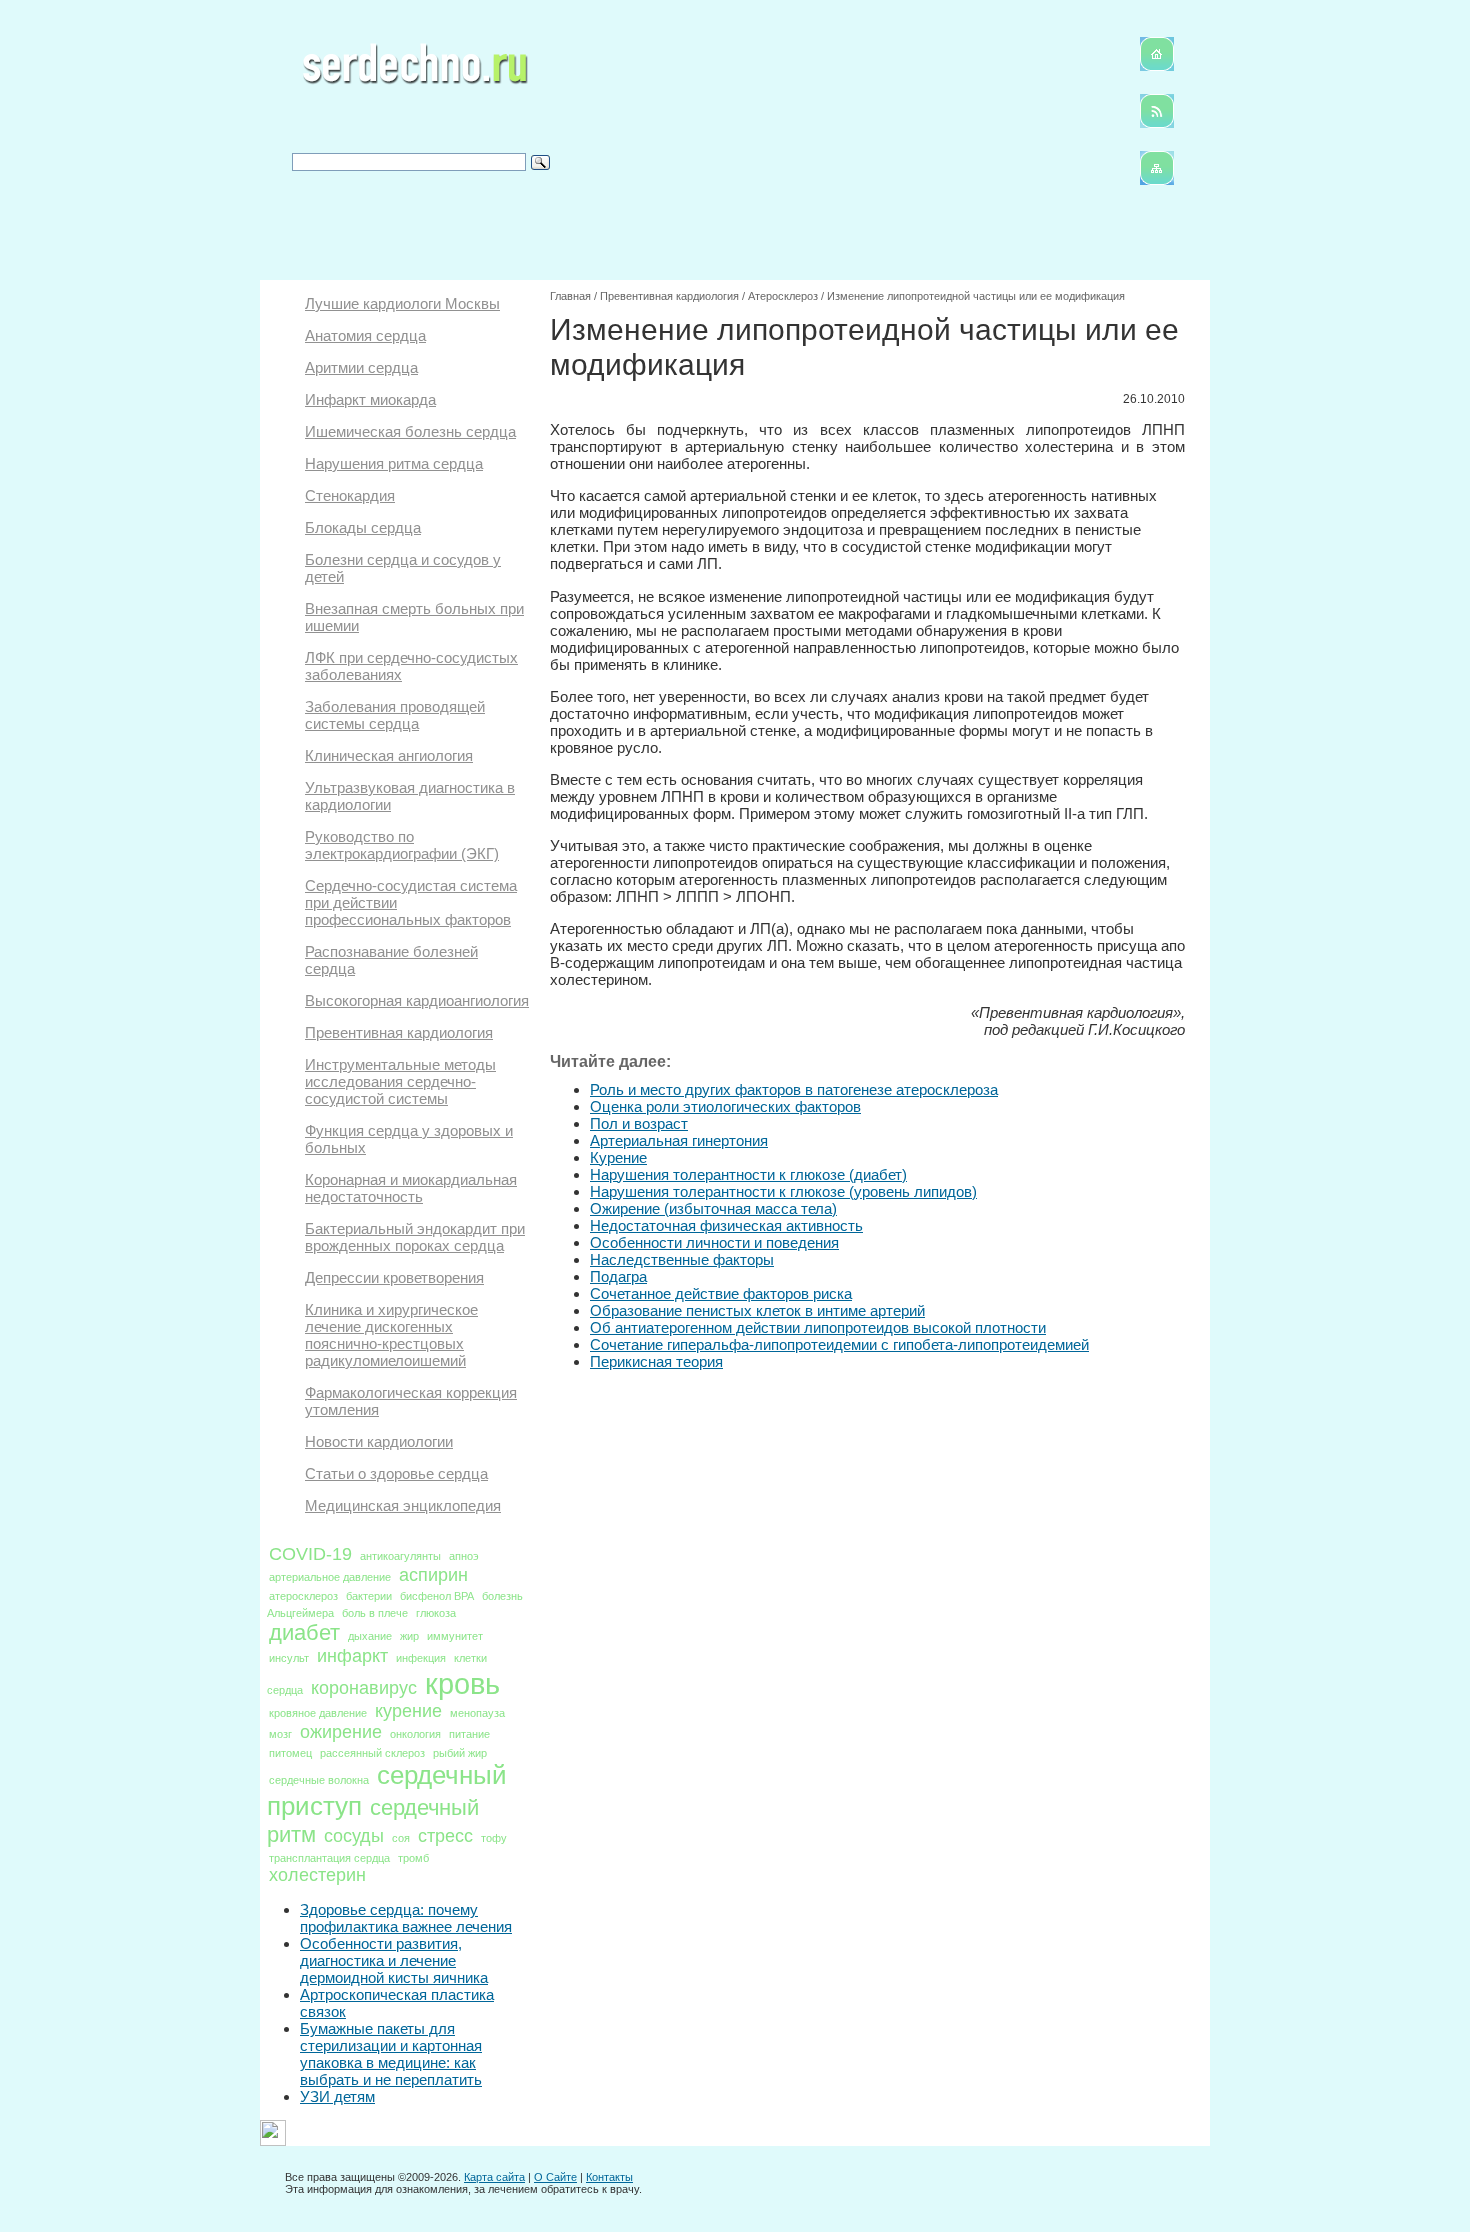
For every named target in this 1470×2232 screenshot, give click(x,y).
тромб (413, 1858)
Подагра (618, 1276)
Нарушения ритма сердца (394, 463)
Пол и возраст (639, 1123)
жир (409, 1636)
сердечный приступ (387, 1790)
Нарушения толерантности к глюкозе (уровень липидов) (783, 1191)
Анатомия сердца (365, 335)
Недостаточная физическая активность (726, 1225)
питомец (290, 1753)
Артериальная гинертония (679, 1140)
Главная (570, 296)
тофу (494, 1838)
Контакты (609, 2177)
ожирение (341, 1732)
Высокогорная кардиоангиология (417, 1000)
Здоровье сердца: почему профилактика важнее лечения (406, 1918)
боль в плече (375, 1613)
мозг (280, 1734)
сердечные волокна (319, 1780)
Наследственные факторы (682, 1259)
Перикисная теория (656, 1361)
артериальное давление (330, 1577)
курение (408, 1711)
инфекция (421, 1658)
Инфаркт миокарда (370, 399)
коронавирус (364, 1688)
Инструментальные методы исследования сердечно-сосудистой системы (400, 1081)
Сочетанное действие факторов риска (721, 1293)
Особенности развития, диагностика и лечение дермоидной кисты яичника (394, 1960)
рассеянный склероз (372, 1753)
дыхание (370, 1636)
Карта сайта (494, 2177)
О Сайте (555, 2177)
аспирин (433, 1575)
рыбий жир (460, 1753)
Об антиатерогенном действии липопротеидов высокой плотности (818, 1327)
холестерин (317, 1875)
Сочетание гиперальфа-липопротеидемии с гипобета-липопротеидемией (839, 1344)
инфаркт (352, 1656)
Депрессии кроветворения (394, 1277)
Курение (618, 1157)
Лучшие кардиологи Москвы (402, 303)
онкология (415, 1734)
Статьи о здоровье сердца (396, 1473)
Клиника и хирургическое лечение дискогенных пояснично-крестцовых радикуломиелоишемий (391, 1335)
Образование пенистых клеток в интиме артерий (757, 1310)
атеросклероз (303, 1596)
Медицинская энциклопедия (403, 1505)
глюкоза (436, 1613)
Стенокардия (350, 495)
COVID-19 (310, 1554)
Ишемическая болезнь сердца (410, 431)
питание (469, 1734)
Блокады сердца (363, 527)
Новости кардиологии (379, 1441)
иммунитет (455, 1636)
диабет (304, 1632)
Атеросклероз (783, 296)
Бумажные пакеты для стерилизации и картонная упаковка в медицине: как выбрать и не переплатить (391, 2054)
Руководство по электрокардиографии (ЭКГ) (402, 845)
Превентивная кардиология (399, 1032)
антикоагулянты (400, 1556)
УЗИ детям (337, 2096)
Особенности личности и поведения (714, 1242)
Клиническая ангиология (389, 755)
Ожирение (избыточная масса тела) (713, 1208)
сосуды (354, 1836)
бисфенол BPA (437, 1596)
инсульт (289, 1658)
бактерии (369, 1596)
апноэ (464, 1556)
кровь (462, 1683)
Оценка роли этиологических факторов (725, 1106)
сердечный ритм (373, 1821)
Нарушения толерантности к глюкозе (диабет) (748, 1174)
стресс (445, 1836)
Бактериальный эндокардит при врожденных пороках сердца (415, 1237)
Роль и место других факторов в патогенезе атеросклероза (794, 1089)
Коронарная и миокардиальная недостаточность (411, 1188)
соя (401, 1838)
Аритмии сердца (361, 367)
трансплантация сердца (329, 1858)
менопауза (477, 1713)
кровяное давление (318, 1713)
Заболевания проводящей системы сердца (395, 715)
